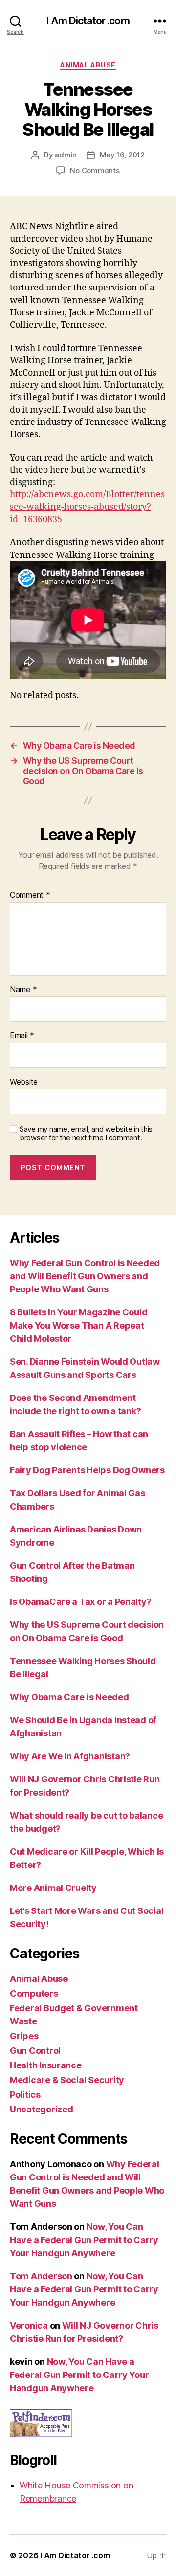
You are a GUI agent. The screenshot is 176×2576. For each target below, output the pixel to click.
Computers (34, 1993)
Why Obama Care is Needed (69, 1697)
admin (66, 155)
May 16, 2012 (122, 155)
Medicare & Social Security (67, 2080)
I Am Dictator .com (88, 21)
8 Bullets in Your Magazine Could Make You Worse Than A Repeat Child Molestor (78, 1325)
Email (22, 1036)
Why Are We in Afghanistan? (70, 1756)
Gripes (24, 2036)
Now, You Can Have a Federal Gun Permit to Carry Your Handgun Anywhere (84, 2240)
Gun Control (35, 2051)
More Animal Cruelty (53, 1888)
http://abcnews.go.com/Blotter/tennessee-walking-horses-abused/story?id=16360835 (87, 507)
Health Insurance (46, 2065)
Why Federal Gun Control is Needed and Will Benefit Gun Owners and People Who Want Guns (85, 1276)
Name (23, 990)
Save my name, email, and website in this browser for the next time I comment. (86, 1134)
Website (24, 1082)
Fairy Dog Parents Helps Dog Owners (87, 1470)
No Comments (95, 170)
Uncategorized (42, 2109)
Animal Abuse (88, 65)
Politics (25, 2095)
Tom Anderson (41, 2276)
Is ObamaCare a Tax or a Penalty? (80, 1602)
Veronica (29, 2325)
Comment (30, 895)
